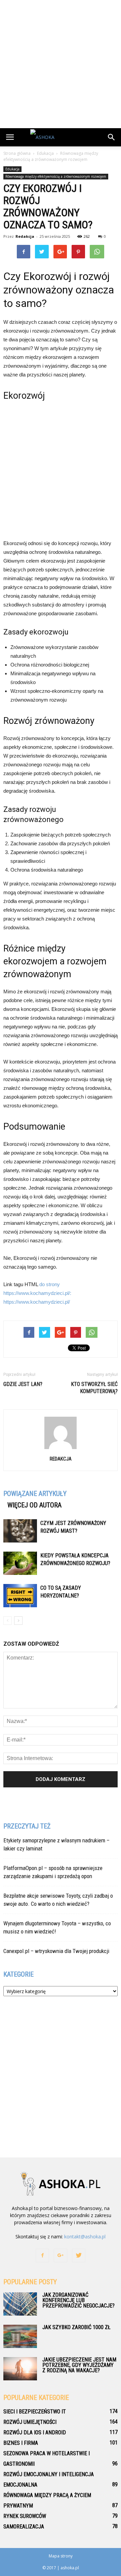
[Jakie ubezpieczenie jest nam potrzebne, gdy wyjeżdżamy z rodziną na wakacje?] (20, 2369)
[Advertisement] (61, 64)
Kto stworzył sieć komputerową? (94, 1388)
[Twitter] (79, 2256)
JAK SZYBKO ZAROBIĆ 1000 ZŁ (76, 2327)
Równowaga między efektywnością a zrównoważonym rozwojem (56, 176)
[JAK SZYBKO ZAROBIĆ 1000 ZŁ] (20, 2336)
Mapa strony (61, 2556)
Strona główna (17, 153)
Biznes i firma (21, 2443)
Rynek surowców (25, 2516)
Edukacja (12, 169)
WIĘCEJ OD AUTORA (34, 1505)
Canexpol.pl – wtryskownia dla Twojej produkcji (56, 1951)
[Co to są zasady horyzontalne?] (20, 1596)
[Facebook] (42, 2256)
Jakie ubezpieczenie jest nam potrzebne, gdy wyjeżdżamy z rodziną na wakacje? (79, 2365)
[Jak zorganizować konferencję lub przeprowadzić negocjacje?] (20, 2304)
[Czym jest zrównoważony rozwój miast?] (20, 1531)
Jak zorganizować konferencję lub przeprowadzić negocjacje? (78, 2300)
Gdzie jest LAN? (23, 1384)
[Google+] (61, 2256)
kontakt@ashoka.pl (85, 2237)
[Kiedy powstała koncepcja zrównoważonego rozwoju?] (20, 1563)
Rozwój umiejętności (30, 2422)
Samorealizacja (24, 2527)
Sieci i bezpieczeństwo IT (35, 2412)
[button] (112, 137)
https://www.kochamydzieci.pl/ (37, 1302)
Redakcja (25, 236)
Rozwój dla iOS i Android (35, 2432)
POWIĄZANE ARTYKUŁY (35, 1494)
